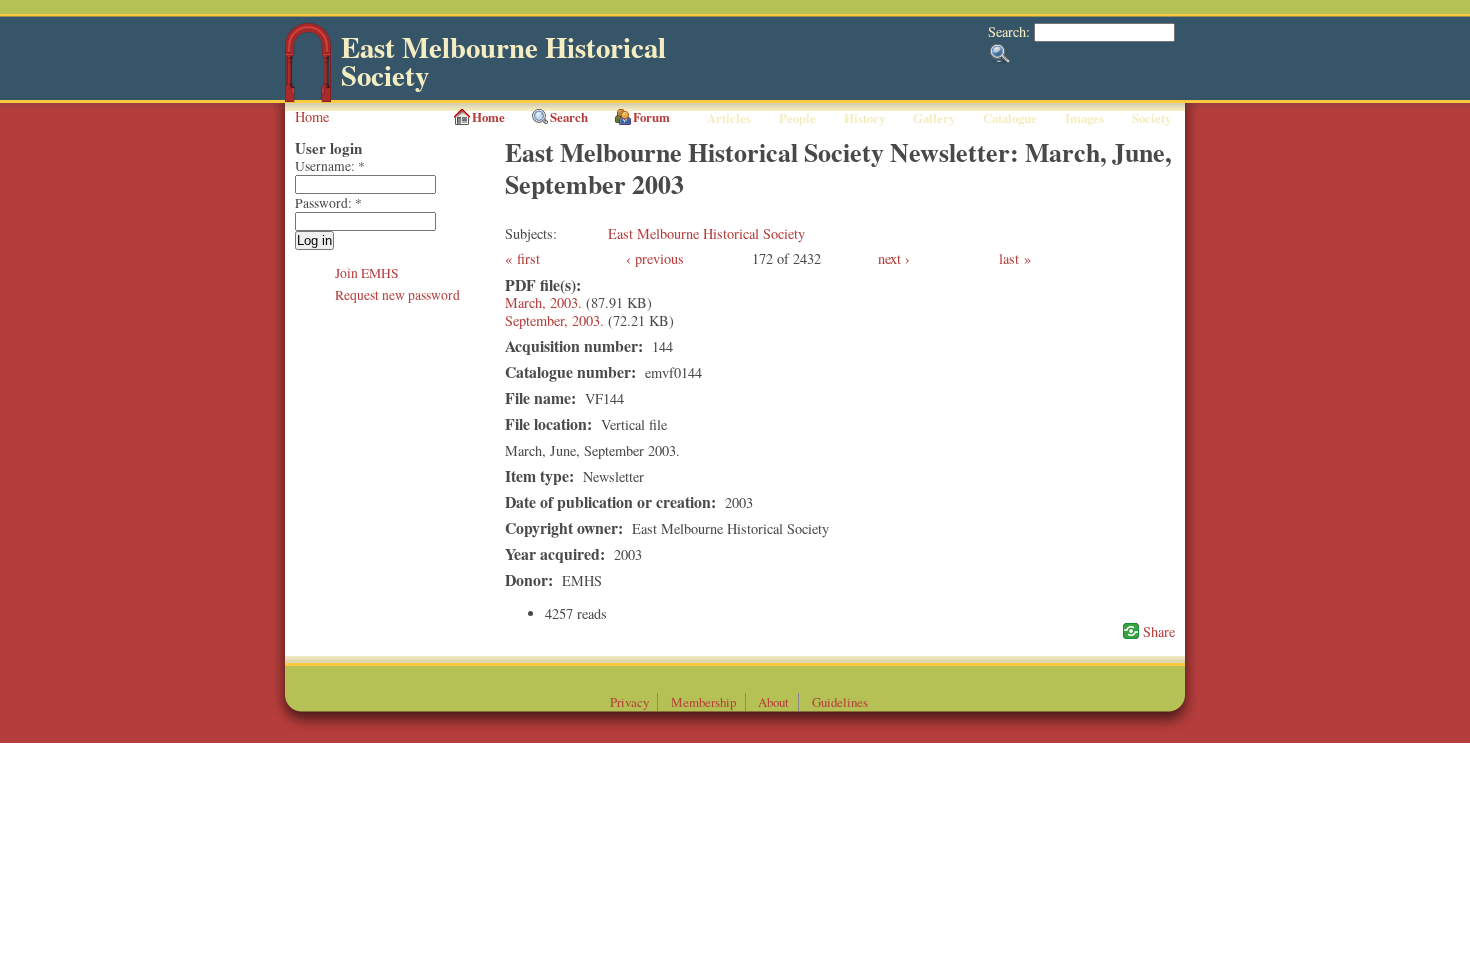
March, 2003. (543, 302)
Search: (1011, 31)
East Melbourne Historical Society (503, 61)
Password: (328, 203)
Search (569, 117)
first (528, 258)
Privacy (629, 702)
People (797, 118)
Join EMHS (367, 273)
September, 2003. (554, 320)
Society (1151, 118)
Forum (651, 117)
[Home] (308, 97)
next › (894, 258)
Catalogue (1010, 118)
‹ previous (655, 258)
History (864, 118)
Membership (703, 702)
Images (1084, 118)
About (773, 702)
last (1009, 258)
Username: (330, 166)
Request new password (397, 295)
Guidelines (840, 702)
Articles (729, 118)
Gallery (934, 118)
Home (312, 116)
